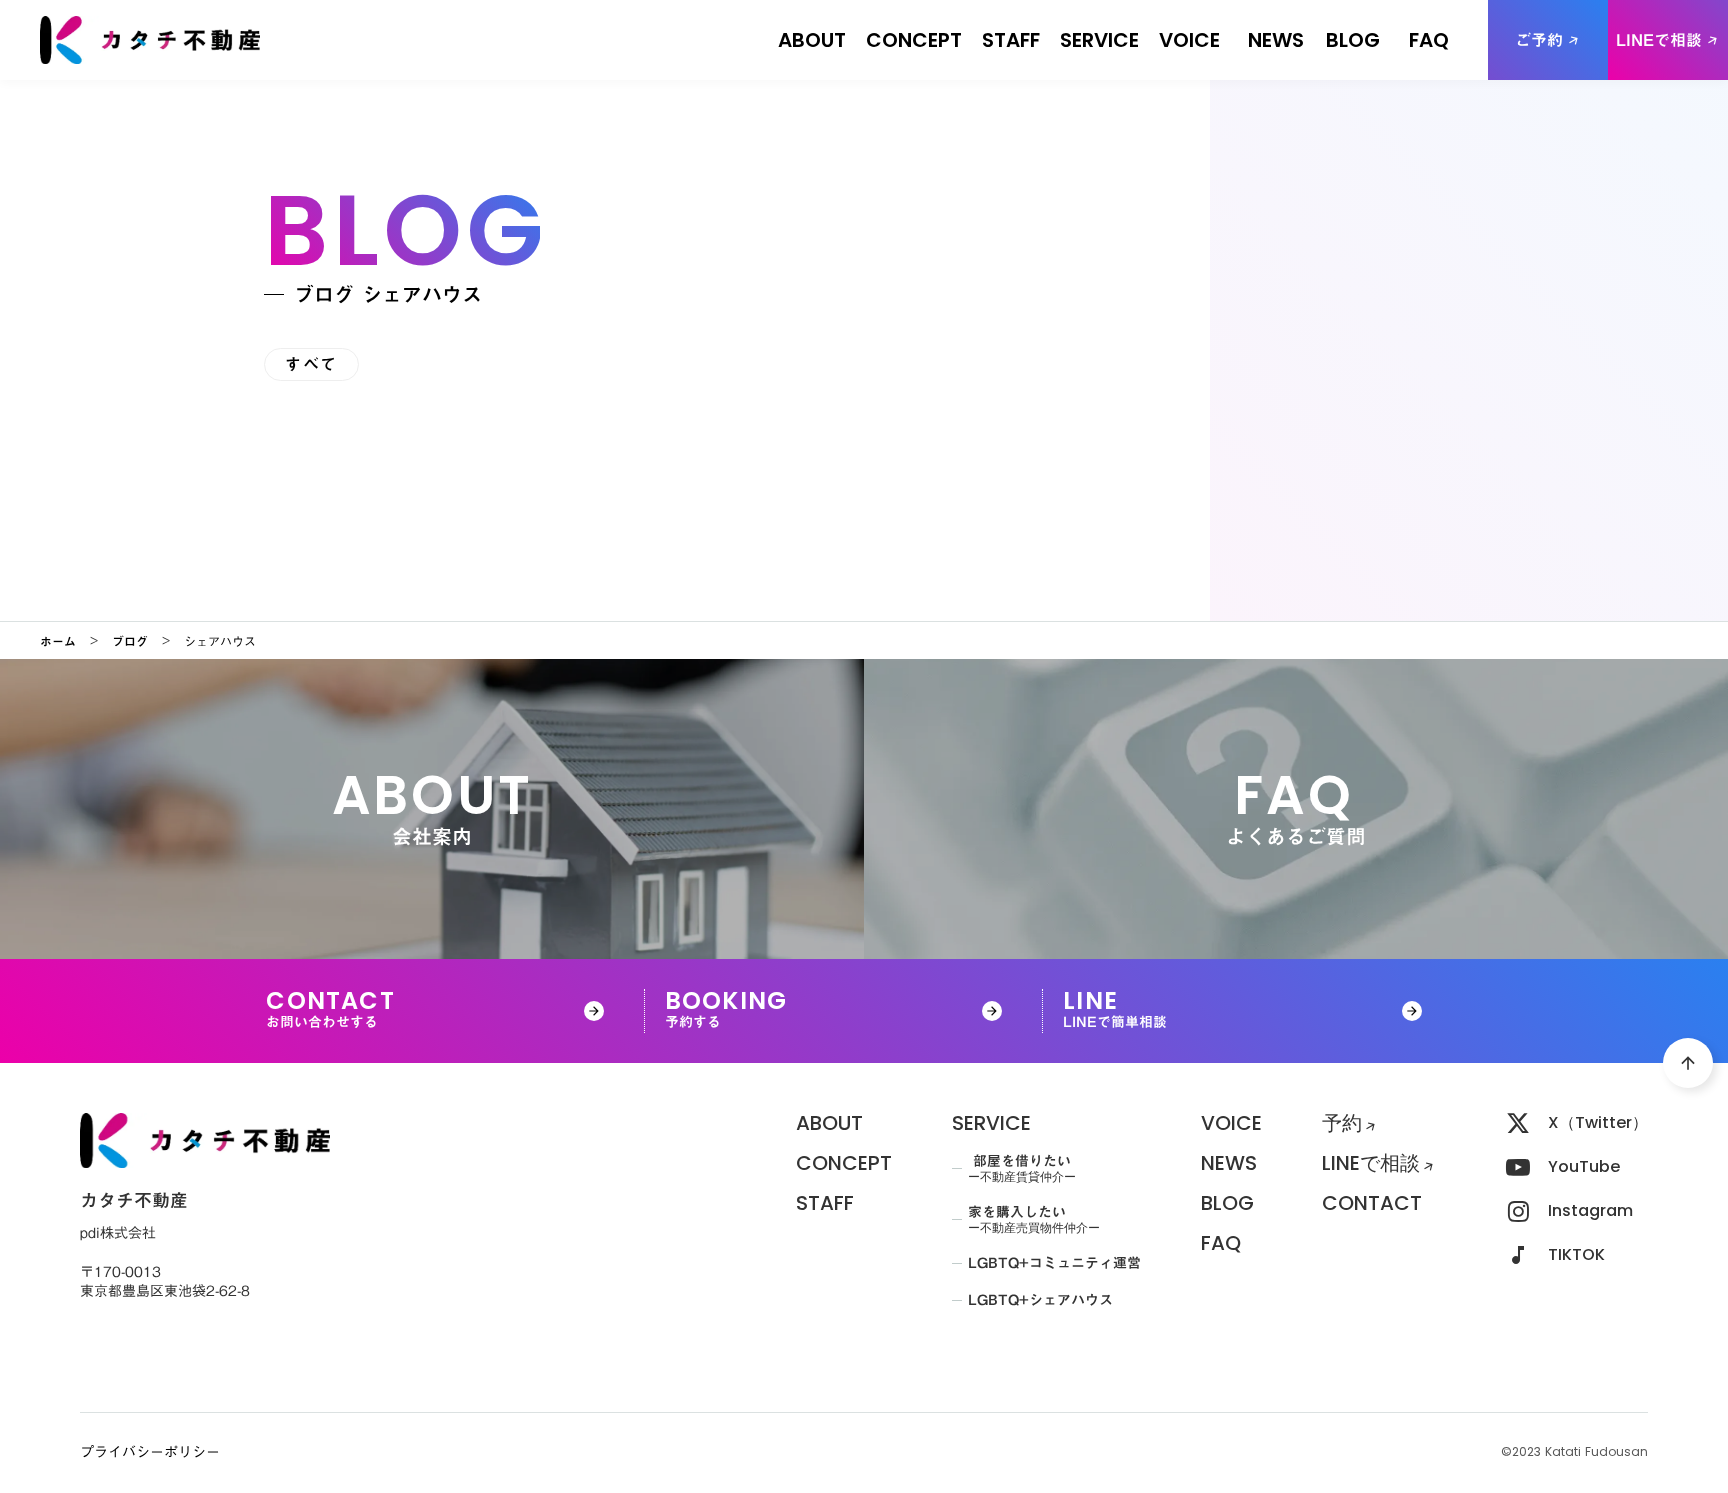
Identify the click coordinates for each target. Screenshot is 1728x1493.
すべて (311, 364)
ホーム (58, 641)
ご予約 (1539, 40)
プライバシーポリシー (150, 1453)
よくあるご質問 (1429, 50)
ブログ (130, 641)
